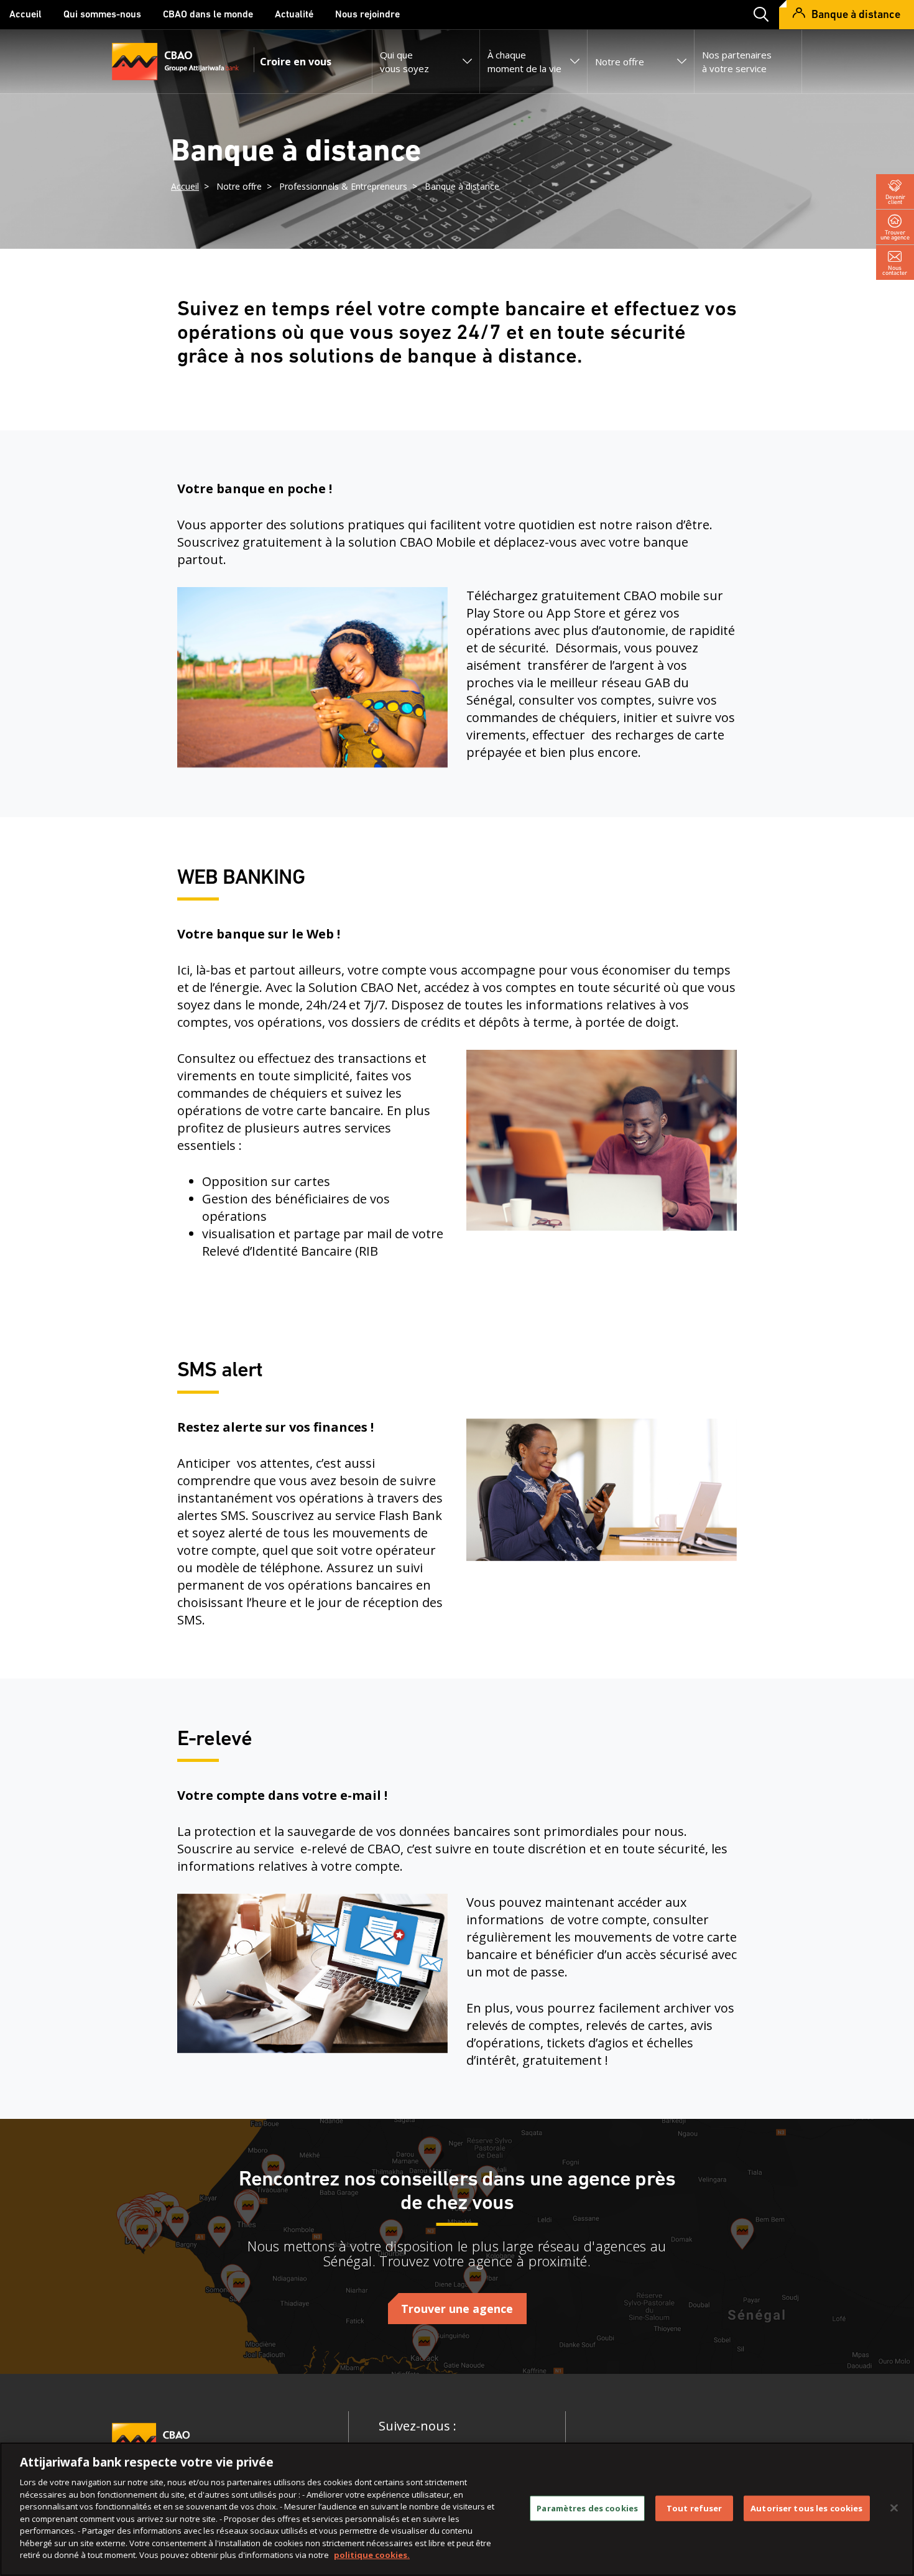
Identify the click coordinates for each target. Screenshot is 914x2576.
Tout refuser (695, 2508)
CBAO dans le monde (208, 15)
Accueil (25, 15)
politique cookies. (372, 2555)
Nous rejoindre (367, 15)
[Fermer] (894, 2508)
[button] (757, 15)
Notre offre (620, 62)
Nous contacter (895, 270)
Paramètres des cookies (587, 2508)
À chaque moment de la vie (524, 62)
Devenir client (895, 199)
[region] (457, 2509)
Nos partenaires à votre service (737, 62)
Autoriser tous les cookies (806, 2508)
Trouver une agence (895, 235)
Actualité (294, 15)
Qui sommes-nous (102, 15)
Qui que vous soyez (404, 62)
